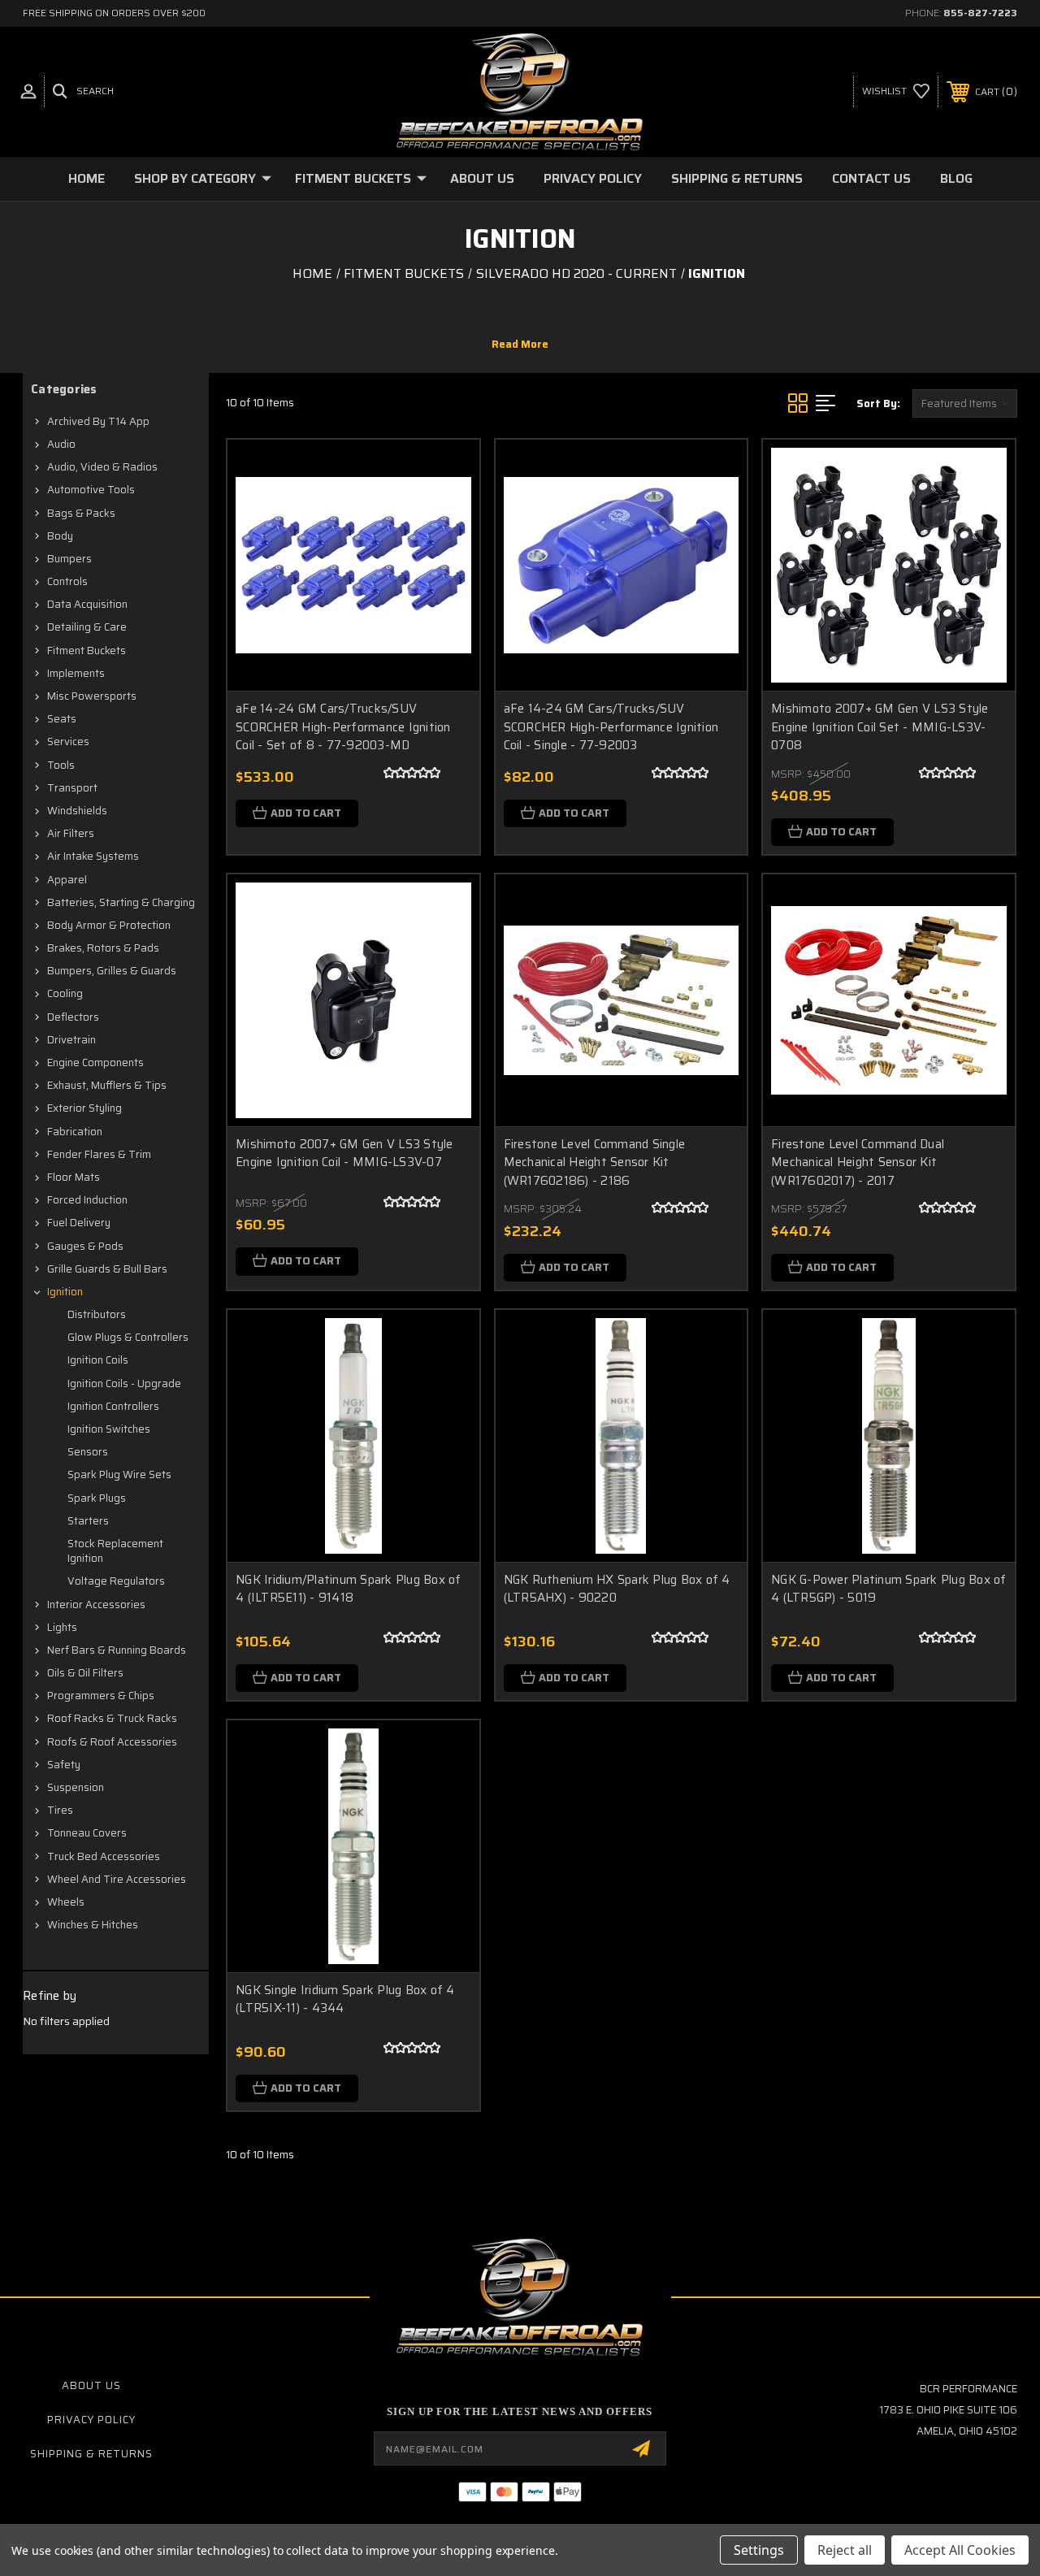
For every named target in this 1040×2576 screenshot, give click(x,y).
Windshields (77, 811)
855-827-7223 (980, 13)
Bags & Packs (81, 513)
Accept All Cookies (960, 2550)
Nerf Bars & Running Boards (117, 1650)
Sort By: (878, 403)
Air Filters (71, 833)
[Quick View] (447, 471)
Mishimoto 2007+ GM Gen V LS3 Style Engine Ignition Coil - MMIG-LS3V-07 (344, 1154)
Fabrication (75, 1132)
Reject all (845, 2550)
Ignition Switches (109, 1429)
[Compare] (447, 549)
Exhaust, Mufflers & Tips (107, 1085)
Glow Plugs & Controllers (128, 1337)
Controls (67, 581)
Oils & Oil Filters (85, 1673)
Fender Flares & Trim (99, 1154)
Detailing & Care (87, 627)
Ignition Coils (98, 1360)
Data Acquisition (87, 604)
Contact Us (871, 178)
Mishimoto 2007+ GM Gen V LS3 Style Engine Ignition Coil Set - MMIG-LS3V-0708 (880, 727)
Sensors (88, 1452)
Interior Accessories (96, 1605)
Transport (72, 788)
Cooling (65, 993)
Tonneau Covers (87, 1833)
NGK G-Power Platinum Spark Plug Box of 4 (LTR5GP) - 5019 (889, 1589)
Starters (88, 1521)
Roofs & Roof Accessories (112, 1742)
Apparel (67, 880)
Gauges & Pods (85, 1246)
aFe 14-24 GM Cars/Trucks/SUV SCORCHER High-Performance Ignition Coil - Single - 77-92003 (611, 727)
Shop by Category (195, 178)
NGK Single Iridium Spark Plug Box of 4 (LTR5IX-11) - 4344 (345, 1999)
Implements (76, 673)
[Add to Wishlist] (447, 510)
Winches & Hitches (93, 1925)
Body (60, 536)
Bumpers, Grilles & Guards (112, 971)
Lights (62, 1627)
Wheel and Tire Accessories (117, 1879)
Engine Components (95, 1062)
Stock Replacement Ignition (115, 1551)
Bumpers (69, 559)
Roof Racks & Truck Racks (112, 1718)
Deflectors (73, 1017)
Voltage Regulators (116, 1581)
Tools (61, 765)
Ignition (65, 1292)
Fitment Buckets (353, 178)
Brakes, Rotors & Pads (103, 948)
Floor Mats (74, 1177)
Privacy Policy (593, 178)
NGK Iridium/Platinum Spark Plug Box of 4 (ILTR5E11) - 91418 (349, 1589)
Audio (61, 444)
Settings (759, 2550)
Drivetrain (71, 1040)
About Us (482, 178)
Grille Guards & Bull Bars (107, 1269)
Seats (62, 719)
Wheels (66, 1902)
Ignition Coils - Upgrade (124, 1383)
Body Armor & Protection (109, 925)
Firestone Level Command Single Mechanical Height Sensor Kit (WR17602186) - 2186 (595, 1162)
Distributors (97, 1314)
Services (68, 742)
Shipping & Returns (737, 178)
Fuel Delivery (79, 1223)
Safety (64, 1765)
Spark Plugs (97, 1498)
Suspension (76, 1787)
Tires (60, 1810)
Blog (956, 178)
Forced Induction (87, 1200)
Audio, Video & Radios (102, 467)
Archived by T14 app (98, 421)
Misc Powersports (92, 696)
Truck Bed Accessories (104, 1856)
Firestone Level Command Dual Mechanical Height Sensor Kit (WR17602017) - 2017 (858, 1162)
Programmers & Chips (101, 1696)
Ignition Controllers (113, 1406)
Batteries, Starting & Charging (121, 902)
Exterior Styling (84, 1108)
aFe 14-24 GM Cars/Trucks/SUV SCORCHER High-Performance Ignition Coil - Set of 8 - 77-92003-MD (343, 727)
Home (87, 178)
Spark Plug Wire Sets (119, 1474)
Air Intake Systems (93, 856)
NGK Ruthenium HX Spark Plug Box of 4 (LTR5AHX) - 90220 (617, 1589)
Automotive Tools (91, 490)
